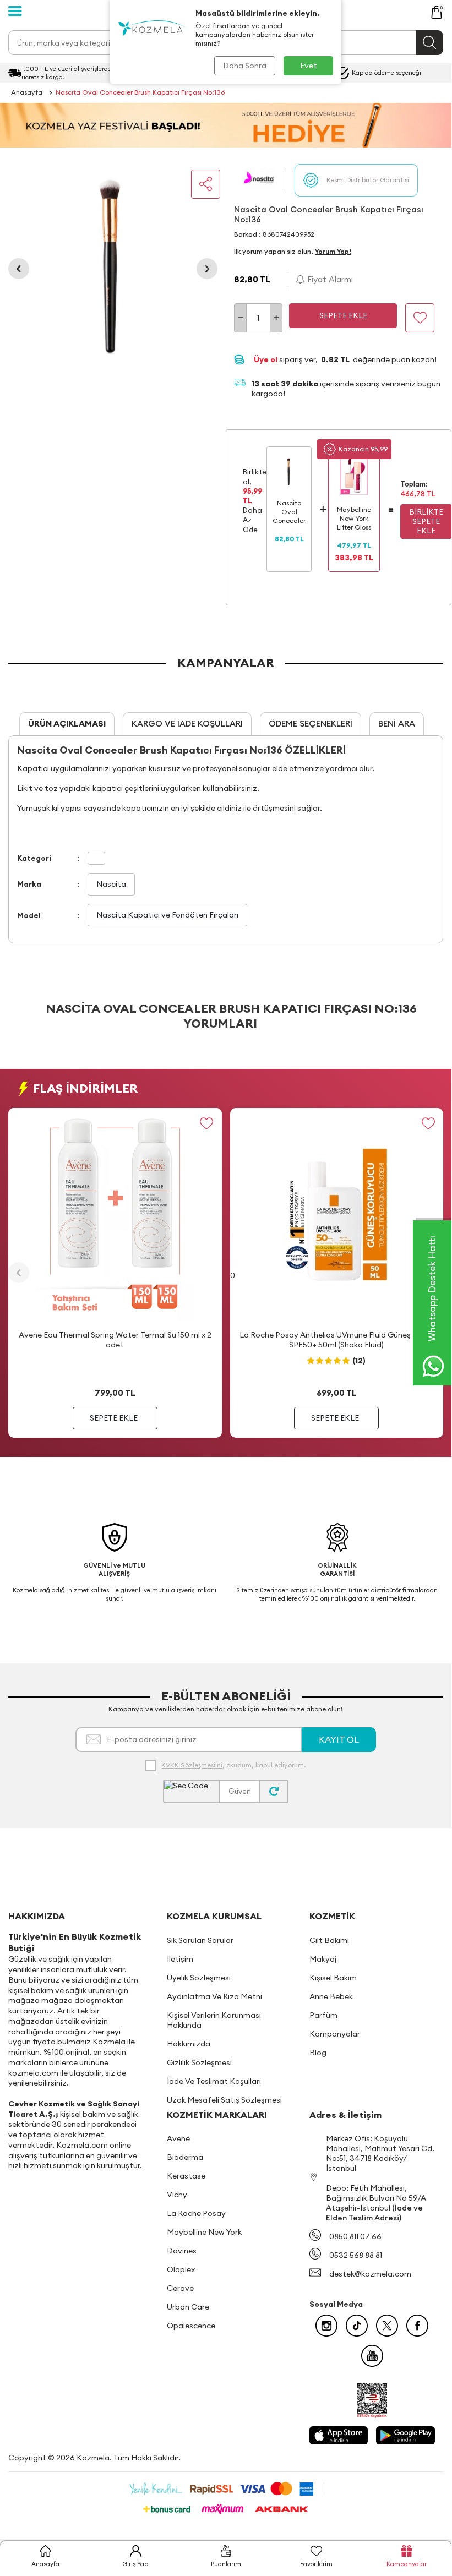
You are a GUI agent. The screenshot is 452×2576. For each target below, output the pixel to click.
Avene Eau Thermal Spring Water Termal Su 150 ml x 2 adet (115, 1340)
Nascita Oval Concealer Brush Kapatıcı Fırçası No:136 (140, 92)
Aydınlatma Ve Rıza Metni (214, 1996)
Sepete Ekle (343, 315)
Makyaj (323, 1959)
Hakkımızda (189, 2044)
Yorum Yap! (333, 251)
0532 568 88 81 (356, 2255)
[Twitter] (387, 2326)
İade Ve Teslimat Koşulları (214, 2081)
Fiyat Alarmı (329, 279)
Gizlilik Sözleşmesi (199, 2062)
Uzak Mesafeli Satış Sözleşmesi (224, 2100)
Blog (318, 2053)
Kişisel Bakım (333, 1978)
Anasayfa (27, 92)
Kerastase (186, 2176)
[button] (19, 269)
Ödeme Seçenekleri (311, 724)
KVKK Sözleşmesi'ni (192, 1765)
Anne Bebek (331, 1996)
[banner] (226, 125)
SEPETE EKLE (114, 1418)
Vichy (177, 2195)
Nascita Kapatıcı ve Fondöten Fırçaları (167, 915)
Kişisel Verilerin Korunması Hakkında (214, 2020)
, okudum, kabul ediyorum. (233, 1765)
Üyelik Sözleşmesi (199, 1978)
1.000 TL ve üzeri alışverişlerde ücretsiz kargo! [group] (66, 73)
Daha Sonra (245, 66)
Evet (309, 66)
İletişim (180, 1959)
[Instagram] (326, 2326)
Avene (178, 2138)
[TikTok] (357, 2326)
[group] (113, 269)
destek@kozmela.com (370, 2274)
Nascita (111, 884)
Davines (182, 2251)
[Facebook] (417, 2326)
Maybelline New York (204, 2232)
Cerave (180, 2288)
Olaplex (181, 2269)
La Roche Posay (196, 2213)
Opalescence (191, 2326)
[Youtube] (372, 2356)
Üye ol (266, 359)
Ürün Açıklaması (67, 724)
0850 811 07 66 (355, 2236)
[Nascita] (260, 180)
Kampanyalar (335, 2034)
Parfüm (323, 2015)
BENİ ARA (397, 724)
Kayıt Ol (339, 1739)
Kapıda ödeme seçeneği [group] (386, 73)
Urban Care (188, 2307)
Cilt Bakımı (329, 1940)
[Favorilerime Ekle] (207, 1123)
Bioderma (185, 2157)
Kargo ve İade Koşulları (187, 724)
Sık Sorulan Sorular (200, 1940)
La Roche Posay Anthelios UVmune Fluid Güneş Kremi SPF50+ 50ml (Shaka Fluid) (337, 1340)
